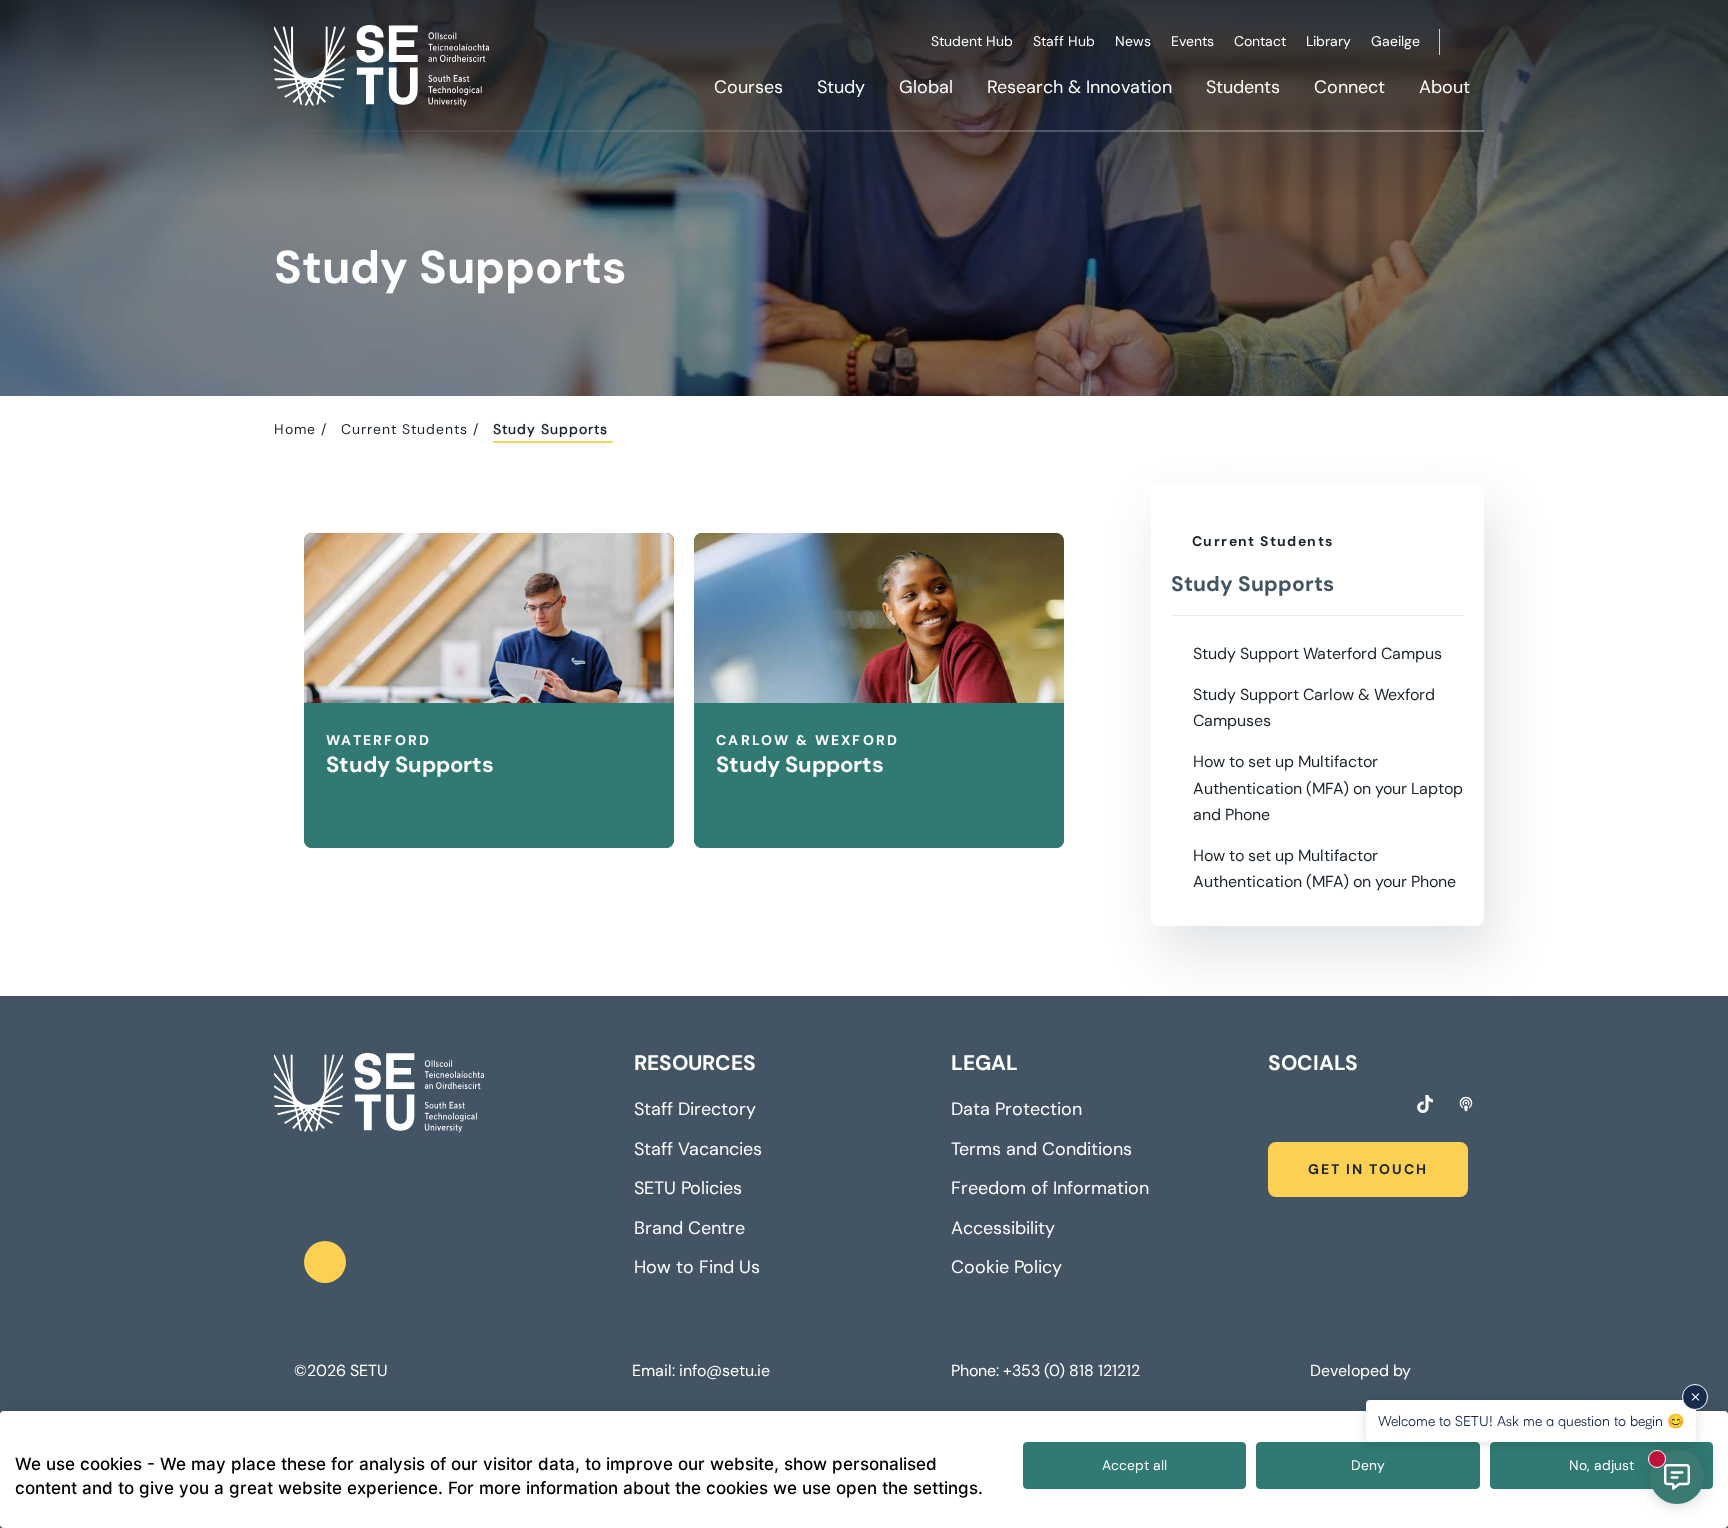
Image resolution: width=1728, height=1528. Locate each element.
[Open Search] (1481, 45)
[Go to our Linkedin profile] (1349, 1107)
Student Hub (972, 41)
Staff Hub (1064, 41)
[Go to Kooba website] (1419, 1370)
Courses (748, 87)
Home (295, 429)
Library (1328, 41)
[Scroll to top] (325, 1262)
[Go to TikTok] (1425, 1104)
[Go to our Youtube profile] (1386, 1107)
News (1133, 41)
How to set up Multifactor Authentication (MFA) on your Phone (1324, 868)
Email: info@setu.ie (701, 1371)
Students (1243, 87)
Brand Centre (689, 1228)
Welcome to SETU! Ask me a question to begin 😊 (1531, 1420)
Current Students (404, 429)
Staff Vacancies (698, 1149)
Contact (1260, 41)
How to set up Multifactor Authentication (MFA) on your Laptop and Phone (1328, 787)
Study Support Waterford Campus (1317, 653)
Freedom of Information (1050, 1188)
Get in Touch (1368, 1169)
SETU (368, 1371)
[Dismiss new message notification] (1695, 1397)
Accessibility (1003, 1228)
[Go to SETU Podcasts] (1466, 1104)
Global (926, 87)
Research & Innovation (1079, 87)
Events (1192, 41)
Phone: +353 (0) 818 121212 (1045, 1371)
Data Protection (1016, 1109)
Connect (1349, 87)
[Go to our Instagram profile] (1312, 1107)
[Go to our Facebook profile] (1275, 1107)
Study (841, 87)
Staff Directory (695, 1109)
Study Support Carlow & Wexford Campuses (1314, 707)
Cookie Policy (1006, 1267)
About (1444, 87)
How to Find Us (697, 1267)
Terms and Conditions (1041, 1149)
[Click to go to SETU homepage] (379, 1093)
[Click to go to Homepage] (384, 65)
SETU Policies (688, 1188)
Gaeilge (1395, 41)
